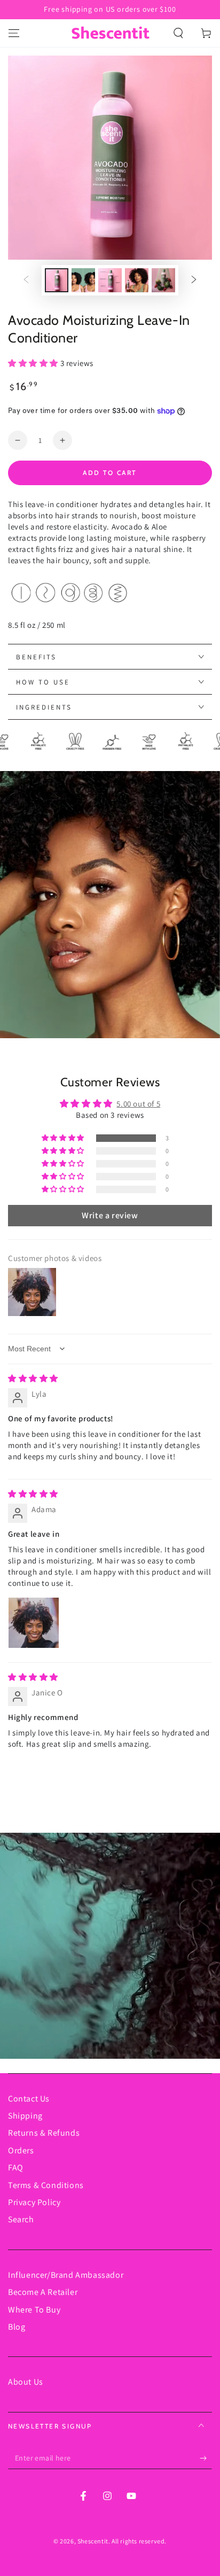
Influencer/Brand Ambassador (66, 2275)
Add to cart (110, 473)
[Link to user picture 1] (34, 1623)
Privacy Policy (34, 2202)
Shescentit (93, 2541)
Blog (17, 2327)
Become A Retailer (43, 2292)
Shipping (25, 2116)
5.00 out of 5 (138, 1104)
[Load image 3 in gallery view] (110, 280)
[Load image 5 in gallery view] (163, 280)
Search (21, 2219)
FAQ (16, 2168)
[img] (33, 1378)
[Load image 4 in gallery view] (137, 280)
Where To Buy (34, 2310)
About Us (26, 2382)
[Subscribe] (206, 2458)
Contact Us (29, 2099)
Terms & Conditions (46, 2185)
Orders (21, 2150)
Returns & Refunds (44, 2133)
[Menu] (14, 33)
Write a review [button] (110, 1215)
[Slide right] (194, 281)
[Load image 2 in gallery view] (83, 280)
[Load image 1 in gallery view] (57, 280)
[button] (178, 33)
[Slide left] (26, 281)
